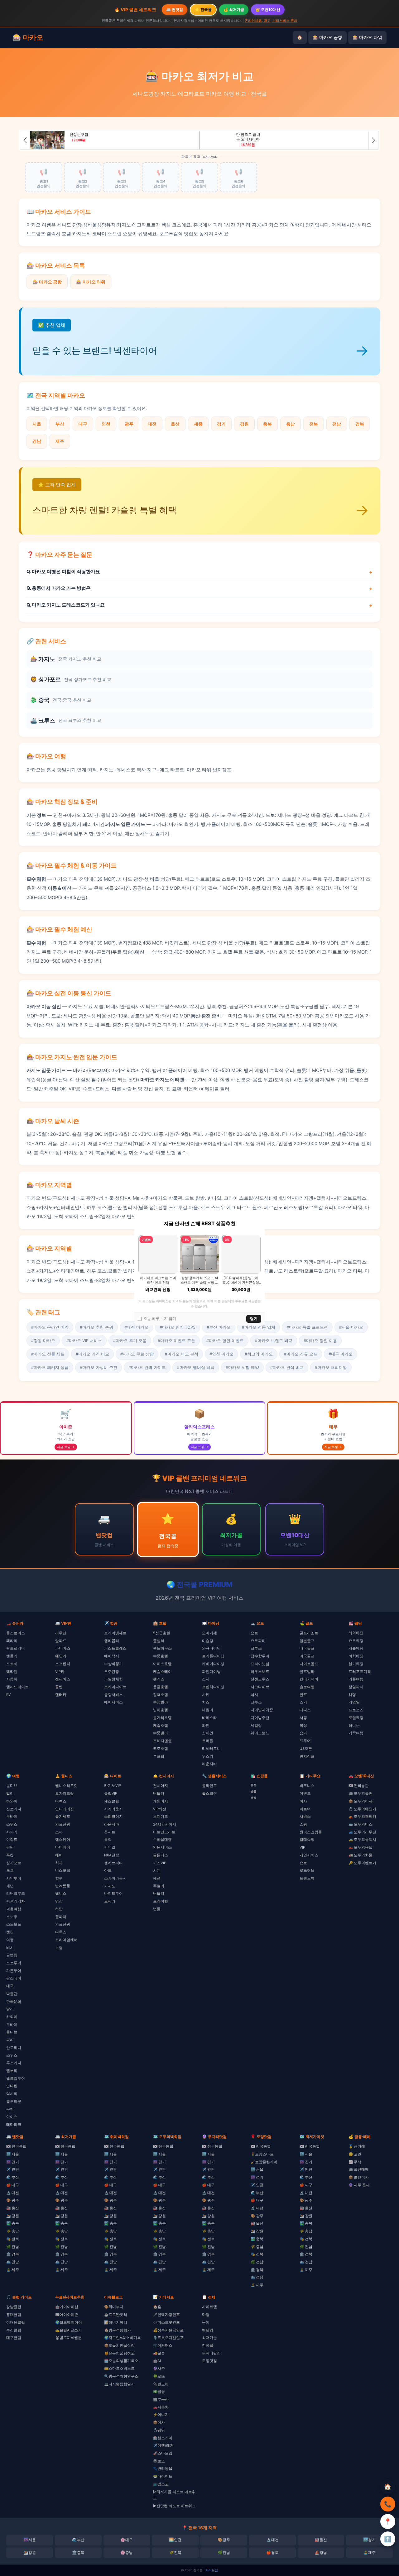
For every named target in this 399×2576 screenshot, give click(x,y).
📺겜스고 (161, 2484)
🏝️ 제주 (13, 2270)
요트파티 (258, 1641)
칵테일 (110, 1847)
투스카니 (14, 2063)
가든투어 (14, 1971)
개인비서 (161, 1801)
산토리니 (14, 1809)
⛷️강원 (30, 2552)
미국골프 (307, 1656)
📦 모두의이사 (361, 1801)
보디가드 (161, 1817)
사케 (206, 1695)
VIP (302, 1847)
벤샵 (253, 1798)
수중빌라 (161, 1733)
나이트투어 (113, 1893)
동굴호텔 (161, 1687)
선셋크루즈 (260, 1679)
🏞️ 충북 (13, 2223)
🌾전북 (175, 2552)
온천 (10, 2109)
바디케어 (63, 1847)
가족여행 (356, 1733)
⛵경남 (321, 2552)
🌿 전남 (13, 2247)
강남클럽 (14, 2307)
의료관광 (63, 1824)
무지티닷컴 (211, 2353)
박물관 (12, 1994)
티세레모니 (211, 1749)
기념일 (354, 1702)
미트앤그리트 (164, 1832)
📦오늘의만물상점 (119, 2345)
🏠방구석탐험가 (118, 2330)
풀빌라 (159, 1641)
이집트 (12, 1840)
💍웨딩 (159, 2430)
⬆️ (388, 2539)
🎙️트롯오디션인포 (168, 2338)
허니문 (354, 1726)
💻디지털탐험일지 (119, 2384)
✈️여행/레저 (163, 2445)
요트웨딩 (356, 1641)
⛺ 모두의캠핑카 (362, 1817)
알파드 (61, 1641)
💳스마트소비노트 (119, 2369)
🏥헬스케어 (163, 2438)
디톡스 (61, 1801)
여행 (10, 1940)
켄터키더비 (309, 1679)
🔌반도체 (161, 2384)
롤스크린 (209, 1793)
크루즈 (256, 1648)
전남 (337, 424)
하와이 (12, 1801)
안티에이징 (65, 1809)
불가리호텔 (162, 1718)
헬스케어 (63, 1840)
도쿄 (10, 1870)
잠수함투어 (260, 1656)
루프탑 (159, 1756)
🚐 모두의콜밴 (361, 1793)
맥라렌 (12, 1672)
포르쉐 (12, 1664)
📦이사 (159, 2422)
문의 (206, 2322)
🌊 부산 (13, 2177)
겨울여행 (14, 1909)
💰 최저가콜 (234, 10)
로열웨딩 (356, 1718)
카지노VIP (113, 1786)
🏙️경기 (369, 2540)
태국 (10, 1986)
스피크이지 (113, 1817)
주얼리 (159, 1886)
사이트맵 (209, 2307)
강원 (244, 424)
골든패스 (161, 1855)
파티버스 (63, 1648)
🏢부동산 (161, 2399)
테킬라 (208, 1710)
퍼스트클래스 (115, 1648)
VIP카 (60, 1672)
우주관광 (112, 1672)
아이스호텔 (162, 1664)
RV (9, 1695)
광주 (129, 424)
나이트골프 (309, 1664)
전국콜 (208, 2345)
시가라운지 (113, 1809)
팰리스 (159, 1679)
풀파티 (61, 1917)
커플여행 (356, 1679)
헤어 (59, 1855)
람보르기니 (16, 1648)
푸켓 (10, 1855)
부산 (60, 424)
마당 (206, 2315)
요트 (254, 1633)
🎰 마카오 (28, 37)
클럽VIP (111, 1793)
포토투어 (14, 1963)
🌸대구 (127, 2540)
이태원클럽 (16, 2322)
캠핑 (10, 1932)
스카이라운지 (115, 1878)
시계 (157, 1870)
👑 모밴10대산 (268, 10)
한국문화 (14, 2002)
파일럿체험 (113, 1679)
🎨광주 (224, 2540)
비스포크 (63, 1870)
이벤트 (305, 1793)
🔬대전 (272, 2540)
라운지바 (209, 1764)
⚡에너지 (161, 2415)
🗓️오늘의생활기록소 (121, 2361)
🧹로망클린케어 (264, 2162)
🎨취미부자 (114, 2307)
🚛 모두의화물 (361, 1855)
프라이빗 (161, 1901)
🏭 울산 (13, 2208)
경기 (221, 424)
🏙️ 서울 (13, 2154)
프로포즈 (356, 1710)
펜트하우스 (162, 1648)
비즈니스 (307, 1786)
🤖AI (157, 2361)
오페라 (110, 1901)
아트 (108, 1870)
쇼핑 (303, 1824)
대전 (152, 424)
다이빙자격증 (262, 1710)
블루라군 (14, 2102)
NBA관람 (112, 1855)
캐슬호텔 (161, 1726)
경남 (37, 441)
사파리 (12, 1832)
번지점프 (307, 1756)
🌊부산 (78, 2540)
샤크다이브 (260, 1687)
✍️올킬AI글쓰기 (68, 2330)
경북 (360, 424)
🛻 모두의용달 (361, 1847)
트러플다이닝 (213, 1656)
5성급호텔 (162, 1633)
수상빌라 (161, 1702)
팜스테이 (14, 1978)
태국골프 (307, 1648)
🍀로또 (159, 2376)
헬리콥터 (112, 1641)
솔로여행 (307, 1687)
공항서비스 (113, 1695)
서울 (37, 424)
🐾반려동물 (163, 2469)
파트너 (305, 1809)
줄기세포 (63, 1817)
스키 (303, 1702)
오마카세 (209, 1633)
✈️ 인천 (13, 2169)
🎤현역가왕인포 (166, 2315)
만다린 (12, 2086)
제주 (60, 441)
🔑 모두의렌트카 (362, 1863)
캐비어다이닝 (213, 1664)
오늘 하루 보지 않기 (160, 1319)
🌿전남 (224, 2552)
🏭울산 (321, 2540)
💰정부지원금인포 (168, 2330)
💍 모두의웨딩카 (362, 1809)
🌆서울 (30, 2540)
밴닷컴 (208, 2330)
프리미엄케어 (66, 1940)
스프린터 (63, 1664)
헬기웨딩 (356, 1664)
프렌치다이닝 (213, 1687)
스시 (206, 1679)
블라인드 (209, 1786)
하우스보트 (260, 1672)
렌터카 (61, 1695)
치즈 (206, 1702)
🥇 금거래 (357, 2146)
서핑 (303, 1718)
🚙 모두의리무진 (362, 1832)
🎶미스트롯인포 (166, 2322)
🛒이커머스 (163, 2345)
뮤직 (108, 1840)
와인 (206, 1726)
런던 (10, 1847)
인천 (106, 424)
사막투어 (14, 1878)
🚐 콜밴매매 (359, 2169)
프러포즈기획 (360, 1672)
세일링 (256, 1726)
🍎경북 (272, 2552)
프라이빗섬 (260, 1664)
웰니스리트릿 (66, 1786)
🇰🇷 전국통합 (359, 1786)
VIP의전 (160, 1809)
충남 (291, 424)
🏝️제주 (369, 2552)
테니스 (305, 1710)
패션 (157, 1878)
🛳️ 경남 (13, 2262)
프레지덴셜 (162, 1741)
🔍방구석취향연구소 (121, 2376)
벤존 (253, 1785)
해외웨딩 (356, 1633)
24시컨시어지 (165, 1824)
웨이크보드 (260, 1733)
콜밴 (59, 1687)
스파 (59, 1832)
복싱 (303, 1726)
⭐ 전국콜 (203, 10)
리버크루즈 (16, 1893)
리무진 (61, 1633)
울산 (175, 424)
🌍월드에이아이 (69, 2322)
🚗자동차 (161, 2407)
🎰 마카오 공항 (327, 37)
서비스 (305, 1817)
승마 (303, 1733)
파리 (10, 2040)
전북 (314, 424)
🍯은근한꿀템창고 (119, 2353)
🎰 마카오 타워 (367, 37)
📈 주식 (355, 2162)
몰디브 (12, 1786)
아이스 (12, 2117)
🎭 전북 (13, 2239)
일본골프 (307, 1641)
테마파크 (14, 2125)
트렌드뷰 (307, 1878)
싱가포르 (14, 1863)
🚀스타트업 (163, 2453)
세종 (198, 424)
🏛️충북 (78, 2552)
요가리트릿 (65, 1793)
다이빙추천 (260, 1718)
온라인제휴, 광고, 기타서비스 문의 (271, 21)
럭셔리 (12, 2094)
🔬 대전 (13, 2193)
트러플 (208, 1741)
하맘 (59, 1909)
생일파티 (356, 1687)
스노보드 (14, 1924)
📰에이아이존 (67, 2315)
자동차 (12, 1679)
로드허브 (307, 1870)
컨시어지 (161, 1786)
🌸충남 (127, 2552)
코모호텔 (161, 1749)
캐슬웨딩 (356, 1648)
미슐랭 (208, 1641)
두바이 (12, 1817)
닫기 (254, 1319)
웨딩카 (61, 1656)
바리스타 (209, 1718)
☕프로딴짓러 (116, 2315)
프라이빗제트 (115, 1633)
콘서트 (110, 1832)
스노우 (12, 1917)
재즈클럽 (112, 1801)
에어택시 (112, 1656)
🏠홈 (157, 2307)
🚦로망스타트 (262, 2154)
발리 (10, 1793)
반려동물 (63, 1886)
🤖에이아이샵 (67, 2307)
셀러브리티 (113, 1863)
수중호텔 (161, 1656)
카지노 (110, 1886)
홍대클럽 (14, 2315)
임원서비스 (162, 1847)
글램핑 (12, 1955)
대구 (83, 424)
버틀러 (159, 1793)
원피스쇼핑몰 (311, 1832)
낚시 (254, 1695)
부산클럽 (14, 2330)
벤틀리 (12, 1656)
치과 (59, 1863)
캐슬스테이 (162, 1672)
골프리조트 (309, 1633)
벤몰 (253, 1791)
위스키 (208, 1756)
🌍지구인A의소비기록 (123, 2338)
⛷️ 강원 (13, 2216)
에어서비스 (113, 1702)
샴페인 (208, 1733)
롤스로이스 (16, 1633)
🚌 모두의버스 (361, 1824)
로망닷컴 (209, 2361)
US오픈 (306, 1749)
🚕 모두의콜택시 (362, 1840)
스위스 (12, 1824)
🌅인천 (175, 2540)
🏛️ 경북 (13, 2254)
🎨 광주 (13, 2200)
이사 (303, 1801)
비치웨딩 (356, 1656)
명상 (59, 1901)
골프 (303, 1695)
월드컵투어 (16, 2078)
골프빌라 (307, 1672)
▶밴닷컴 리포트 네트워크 (174, 2506)
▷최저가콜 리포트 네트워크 (174, 2495)
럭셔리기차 (16, 1901)
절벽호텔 (161, 1695)
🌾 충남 (13, 2231)
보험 (59, 1948)
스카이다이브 (115, 1687)
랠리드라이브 (17, 1687)
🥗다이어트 (163, 2476)
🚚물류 (159, 2353)
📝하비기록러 (116, 2322)
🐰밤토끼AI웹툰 (68, 2338)
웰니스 (61, 1893)
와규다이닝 (211, 1648)
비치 (10, 1948)
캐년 (10, 1886)
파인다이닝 (211, 1672)
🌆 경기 (13, 2162)
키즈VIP (160, 1863)
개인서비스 (309, 1855)
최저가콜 (209, 2338)
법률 (157, 1909)
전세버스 (63, 1679)
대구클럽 (14, 2338)
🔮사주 (159, 2369)
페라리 (12, 1641)
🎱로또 (159, 2461)
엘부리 (12, 2071)
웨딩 (352, 1695)
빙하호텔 (161, 1710)
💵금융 (159, 2392)
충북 (267, 424)
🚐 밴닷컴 (175, 10)
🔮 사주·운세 (359, 2185)
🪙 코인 (355, 2154)
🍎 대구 (13, 2185)
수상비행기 (113, 1664)
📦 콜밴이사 (359, 2177)
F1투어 (305, 1741)
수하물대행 (162, 1840)
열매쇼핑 (307, 1840)
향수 (59, 1878)
